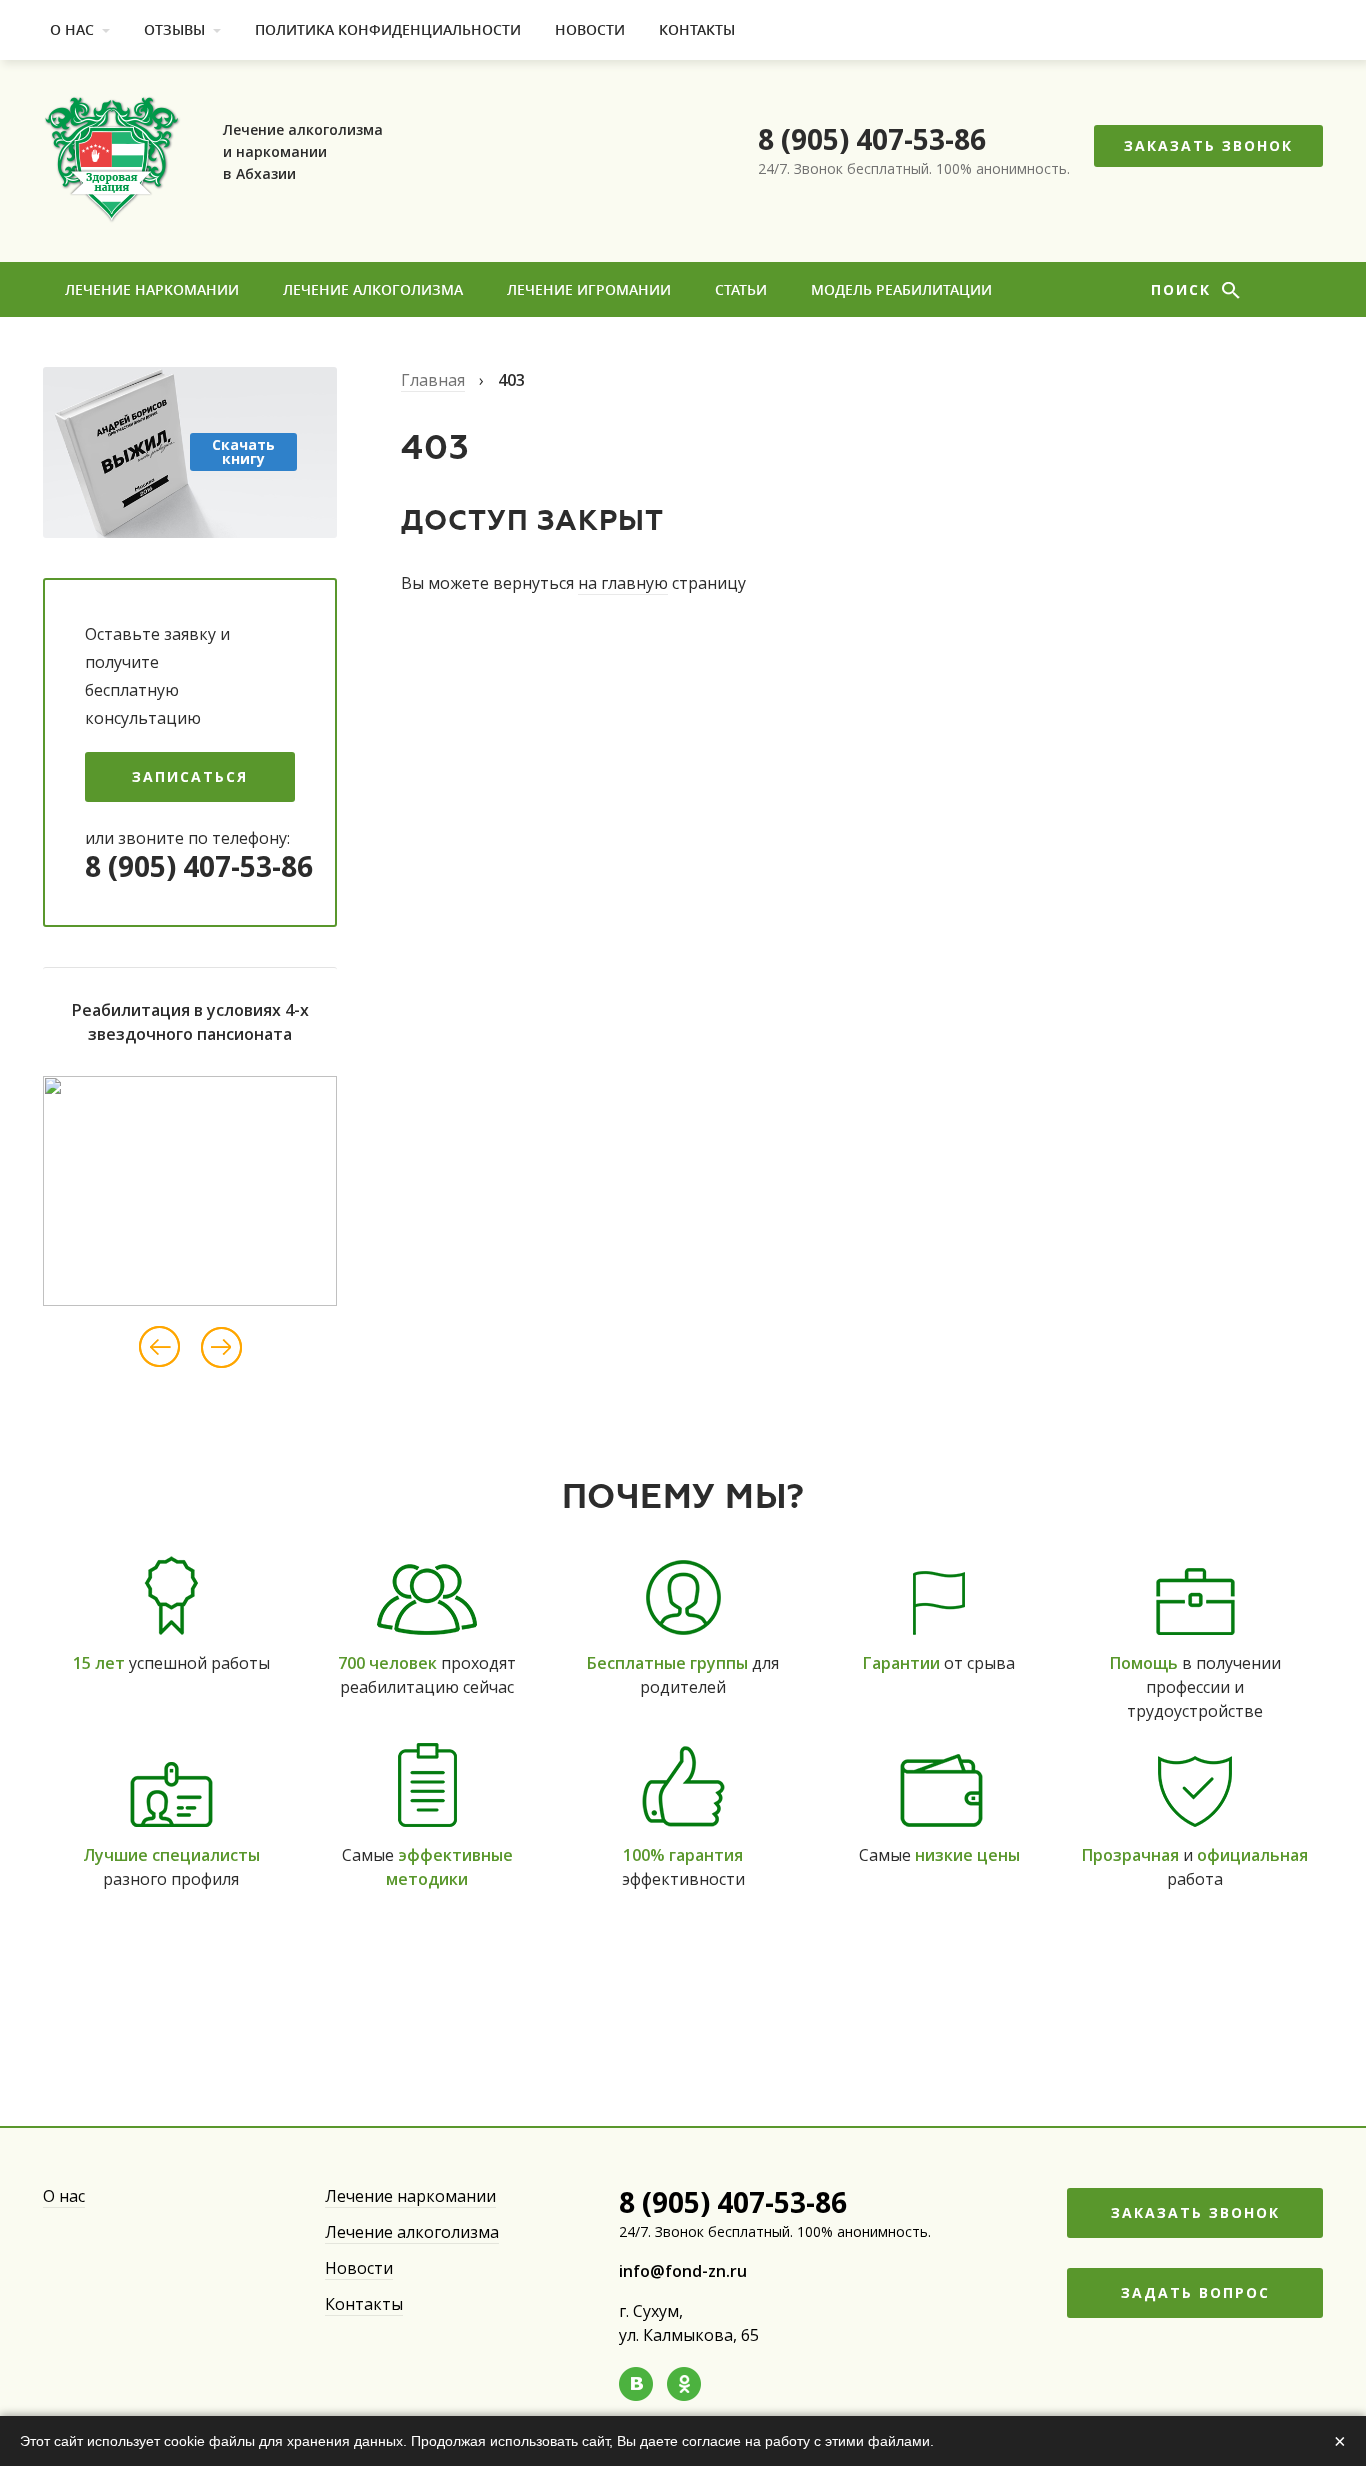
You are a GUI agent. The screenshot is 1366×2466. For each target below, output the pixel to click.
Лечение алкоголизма (373, 289)
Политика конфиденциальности (388, 29)
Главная (433, 380)
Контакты (697, 29)
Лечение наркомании (152, 289)
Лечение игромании (589, 289)
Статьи (741, 289)
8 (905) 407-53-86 (872, 139)
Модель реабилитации (901, 289)
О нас (72, 29)
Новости (590, 29)
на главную (623, 583)
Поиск (1184, 289)
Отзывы (174, 29)
